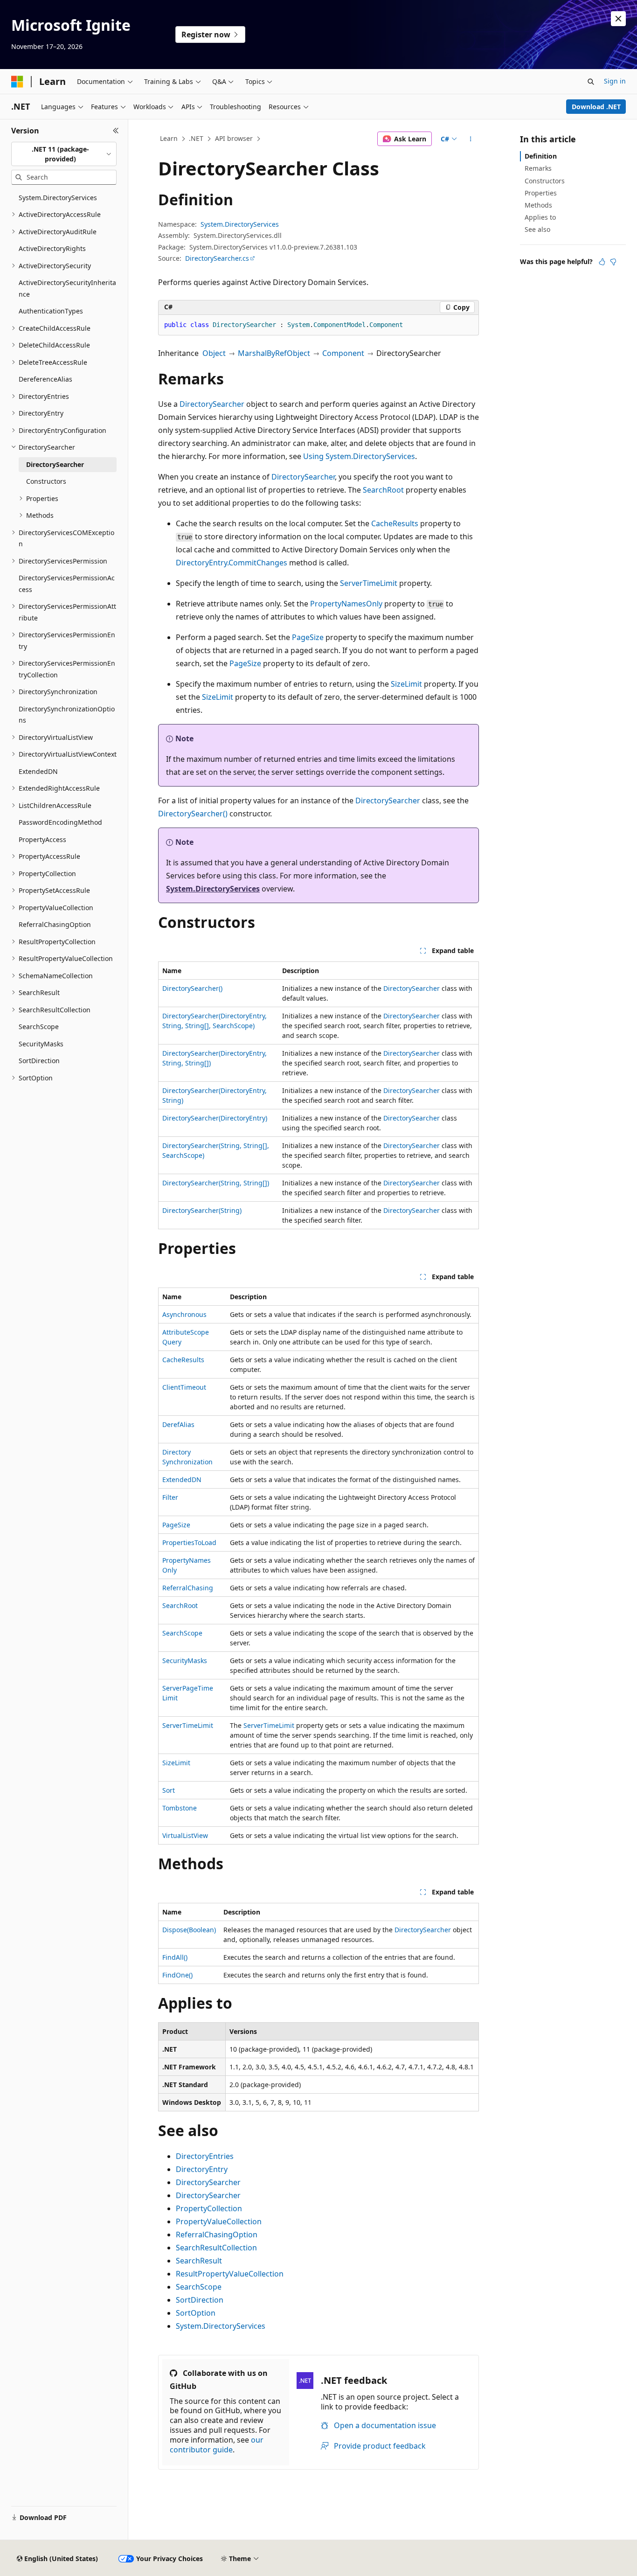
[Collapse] (116, 131)
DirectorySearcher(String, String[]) (216, 1183)
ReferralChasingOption (217, 2235)
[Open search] (591, 82)
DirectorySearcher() (193, 814)
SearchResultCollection (216, 2248)
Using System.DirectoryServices (359, 456)
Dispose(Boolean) (189, 1930)
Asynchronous (184, 1314)
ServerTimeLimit (369, 583)
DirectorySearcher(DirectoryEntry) (215, 1118)
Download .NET (596, 107)
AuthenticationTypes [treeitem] (51, 311)
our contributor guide (217, 2445)
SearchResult (199, 2261)
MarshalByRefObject (274, 353)
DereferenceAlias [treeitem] (45, 379)
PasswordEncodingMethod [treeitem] (60, 822)
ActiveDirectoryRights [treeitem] (52, 248)
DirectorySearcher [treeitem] (55, 464)
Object (214, 353)
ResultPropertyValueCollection (230, 2274)
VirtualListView (185, 1835)
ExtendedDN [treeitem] (38, 771)
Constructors (545, 181)
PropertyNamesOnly (346, 604)
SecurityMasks (185, 1660)
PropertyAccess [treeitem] (42, 839)
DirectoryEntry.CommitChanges (232, 563)
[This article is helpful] (602, 262)
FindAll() (175, 1957)
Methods (538, 205)
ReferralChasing (188, 1588)
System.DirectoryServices (240, 224)
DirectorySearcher (212, 404)
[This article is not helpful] (613, 262)
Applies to (540, 217)
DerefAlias (178, 1424)
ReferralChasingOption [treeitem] (55, 924)
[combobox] (64, 154)
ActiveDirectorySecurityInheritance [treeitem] (67, 288)
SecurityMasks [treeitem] (41, 1044)
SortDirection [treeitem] (39, 1061)
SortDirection (200, 2300)
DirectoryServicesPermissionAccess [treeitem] (67, 584)
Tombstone (180, 1808)
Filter (170, 1497)
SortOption (196, 2313)
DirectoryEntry (202, 2169)
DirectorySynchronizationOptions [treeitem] (67, 715)
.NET (196, 138)
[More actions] (471, 139)
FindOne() (177, 1975)
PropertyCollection (209, 2208)
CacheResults (395, 523)
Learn (169, 138)
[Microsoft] (17, 82)
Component (343, 353)
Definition (541, 156)
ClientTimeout (184, 1387)
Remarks (538, 168)
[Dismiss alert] (618, 19)
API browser (234, 138)
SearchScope (182, 1633)
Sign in (615, 81)
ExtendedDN (182, 1479)
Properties (541, 193)
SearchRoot (383, 490)
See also (537, 229)
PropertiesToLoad (189, 1542)
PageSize (308, 637)
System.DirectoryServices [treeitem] (58, 198)
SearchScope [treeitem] (39, 1027)
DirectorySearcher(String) (202, 1210)
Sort (169, 1790)
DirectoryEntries (205, 2156)
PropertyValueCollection (219, 2221)
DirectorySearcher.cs (217, 258)
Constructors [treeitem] (46, 481)
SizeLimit (406, 684)
